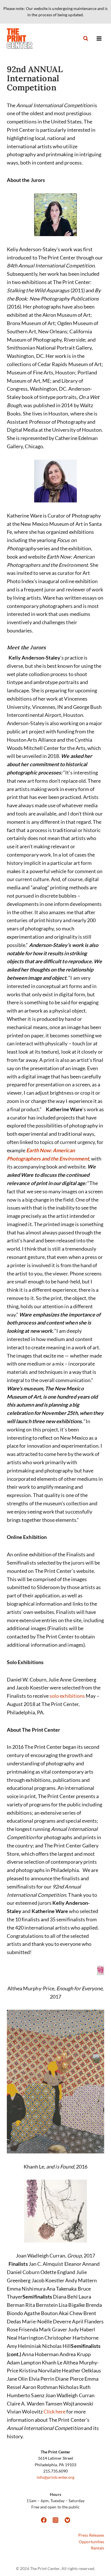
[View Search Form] (86, 38)
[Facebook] (44, 2520)
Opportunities (92, 2542)
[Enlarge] (42, 201)
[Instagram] (55, 2520)
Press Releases (91, 2535)
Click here (55, 2411)
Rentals (98, 2548)
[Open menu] (99, 38)
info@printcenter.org (55, 2477)
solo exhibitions (67, 1696)
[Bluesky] (67, 2520)
